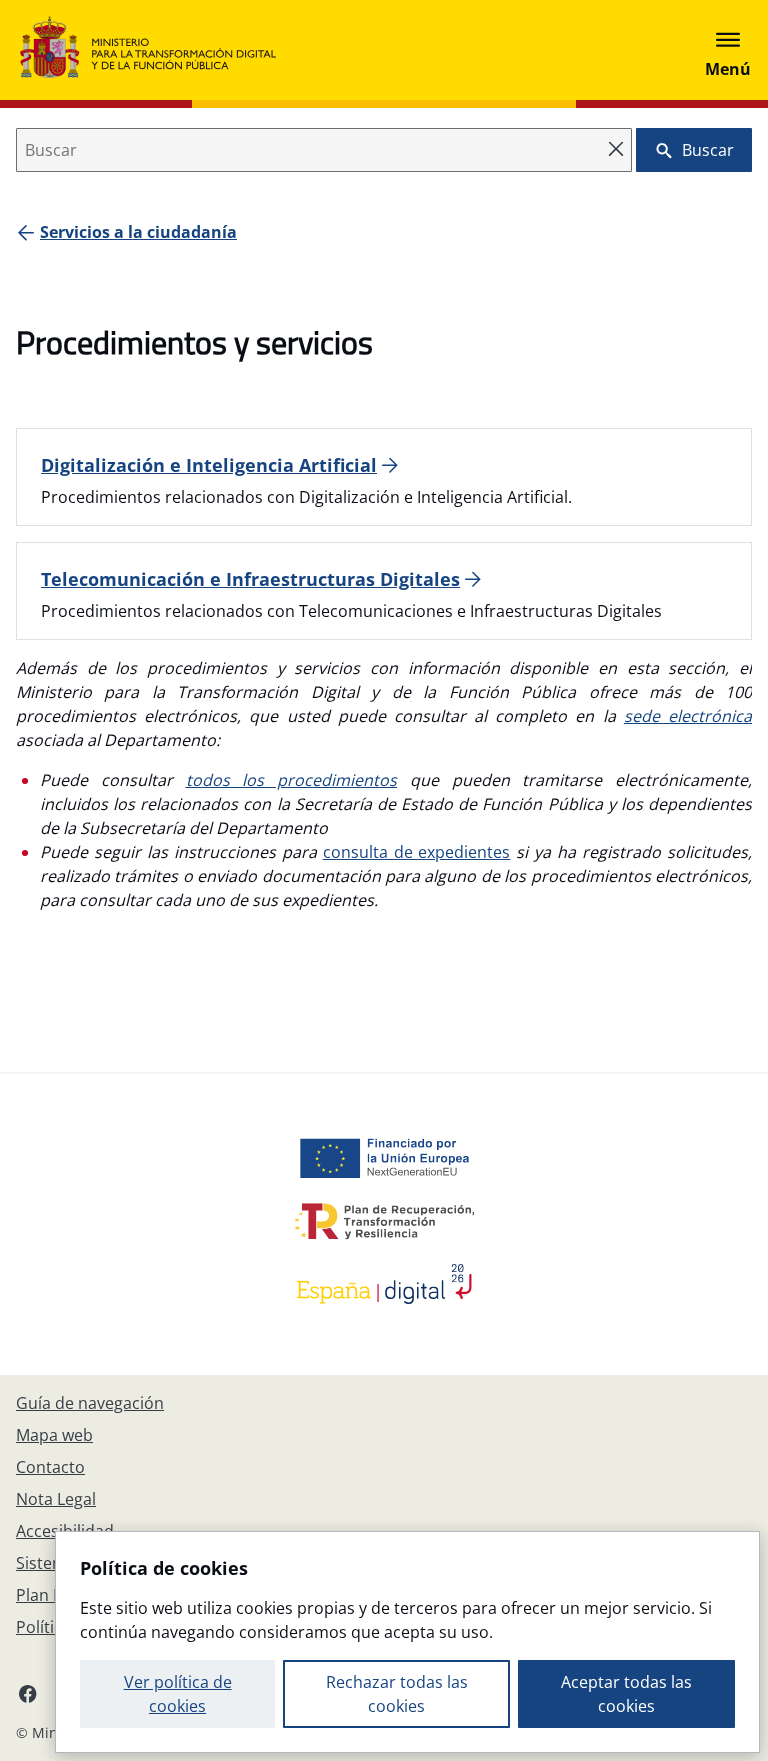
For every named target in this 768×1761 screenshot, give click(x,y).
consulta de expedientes (417, 852)
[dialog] (407, 1642)
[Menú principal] (728, 50)
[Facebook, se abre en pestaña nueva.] (28, 1693)
